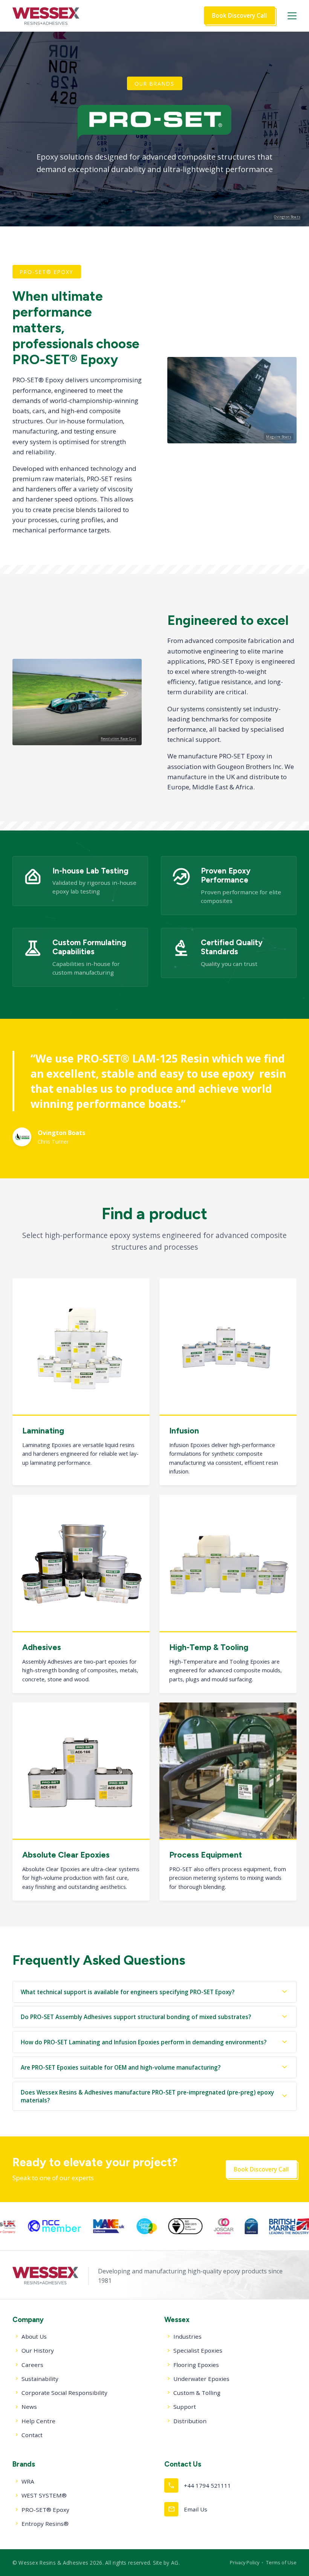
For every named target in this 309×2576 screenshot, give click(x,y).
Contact (32, 2435)
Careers (32, 2365)
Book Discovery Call (239, 15)
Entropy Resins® (45, 2524)
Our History (38, 2350)
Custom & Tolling (197, 2393)
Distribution (190, 2421)
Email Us (187, 2509)
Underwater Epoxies (201, 2379)
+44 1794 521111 (199, 2485)
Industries (187, 2336)
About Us (34, 2336)
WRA (28, 2481)
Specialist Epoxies (198, 2350)
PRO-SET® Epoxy (45, 2510)
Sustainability (40, 2379)
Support (185, 2407)
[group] (72, 2226)
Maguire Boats (278, 437)
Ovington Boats (287, 217)
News (29, 2407)
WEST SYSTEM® (44, 2495)
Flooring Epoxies (196, 2365)
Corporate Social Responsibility (64, 2393)
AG (175, 2563)
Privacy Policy (245, 2562)
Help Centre (38, 2421)
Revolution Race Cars (119, 739)
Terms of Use (281, 2562)
